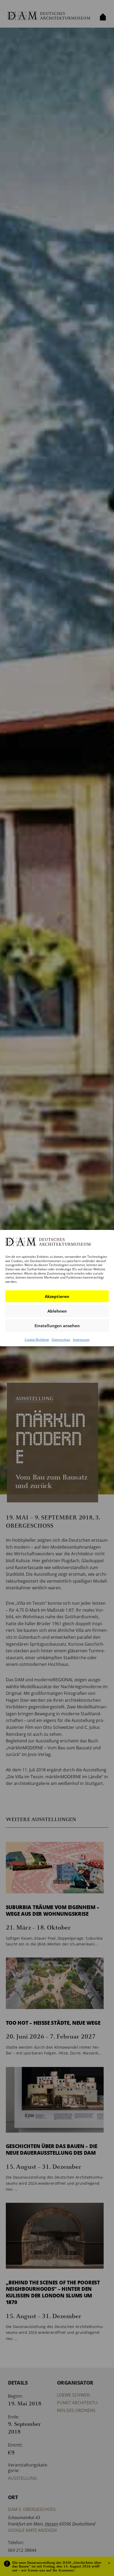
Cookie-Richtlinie (37, 1340)
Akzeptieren (57, 1296)
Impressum (81, 1340)
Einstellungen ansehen (57, 1326)
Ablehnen (57, 1311)
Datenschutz (61, 1340)
